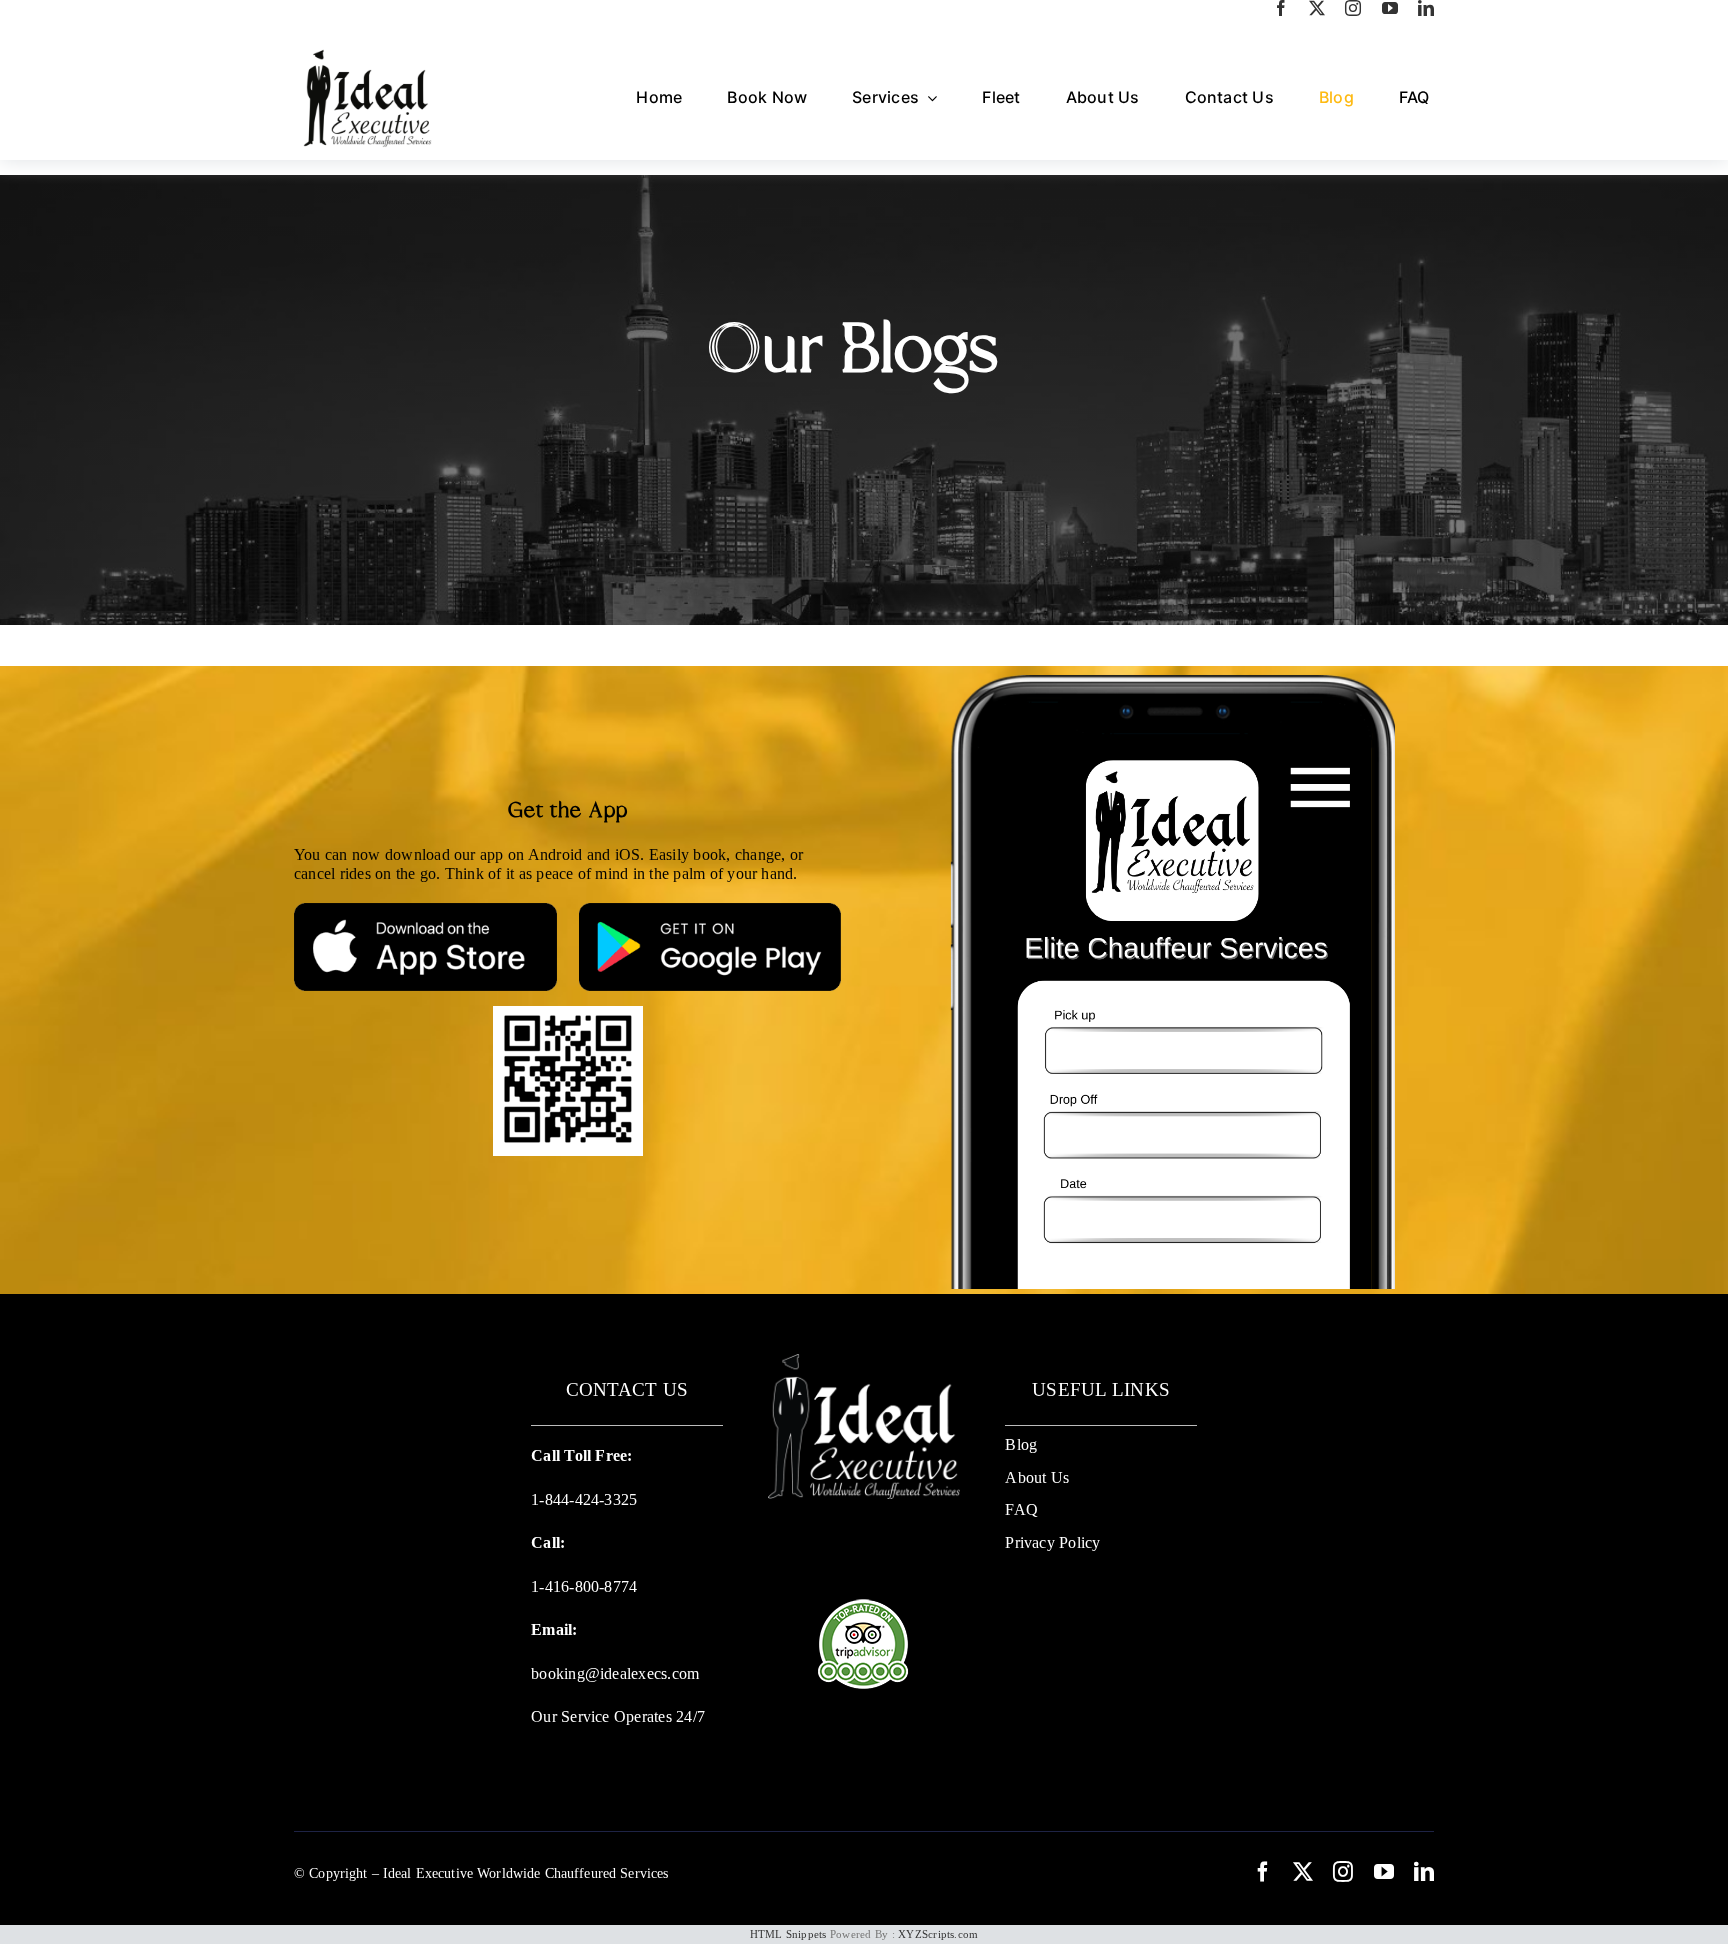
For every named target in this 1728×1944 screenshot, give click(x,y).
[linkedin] (1426, 8)
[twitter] (1317, 8)
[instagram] (1353, 8)
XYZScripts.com (938, 1934)
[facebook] (1281, 8)
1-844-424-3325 (584, 1499)
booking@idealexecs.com (615, 1673)
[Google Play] (710, 910)
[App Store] (425, 910)
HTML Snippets (788, 1934)
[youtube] (1390, 8)
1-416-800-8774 (584, 1586)
